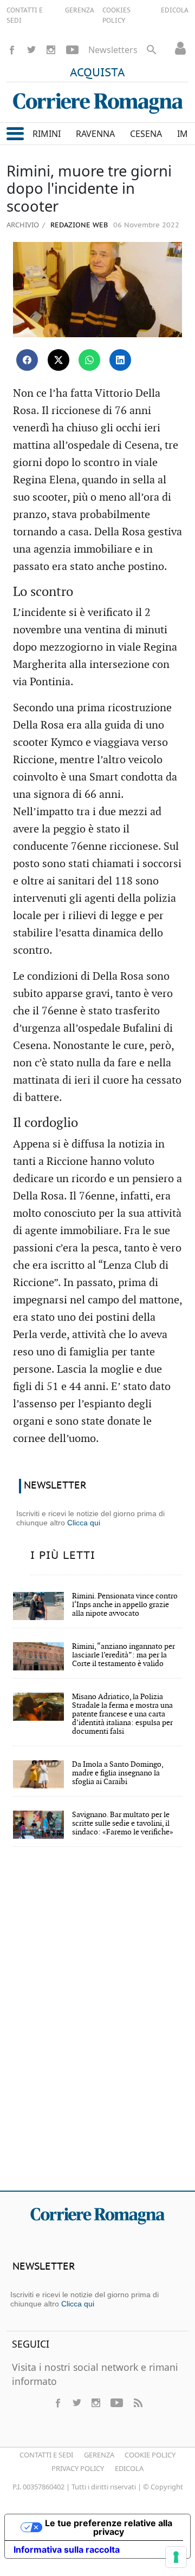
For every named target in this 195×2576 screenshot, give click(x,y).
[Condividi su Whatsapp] (89, 360)
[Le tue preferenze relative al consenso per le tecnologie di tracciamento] (176, 2557)
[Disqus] (97, 2026)
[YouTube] (72, 50)
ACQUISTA (97, 73)
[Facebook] (12, 50)
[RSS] (138, 2403)
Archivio (23, 225)
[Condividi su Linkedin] (120, 360)
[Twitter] (31, 50)
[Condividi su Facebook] (27, 360)
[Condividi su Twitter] (58, 360)
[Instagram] (51, 50)
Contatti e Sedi (46, 2455)
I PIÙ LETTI (63, 1556)
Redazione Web (78, 225)
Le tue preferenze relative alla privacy (109, 2527)
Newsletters (113, 50)
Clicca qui (84, 1523)
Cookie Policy (150, 2455)
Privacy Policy (78, 2468)
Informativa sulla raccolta (67, 2549)
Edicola (129, 2468)
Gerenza (99, 2455)
